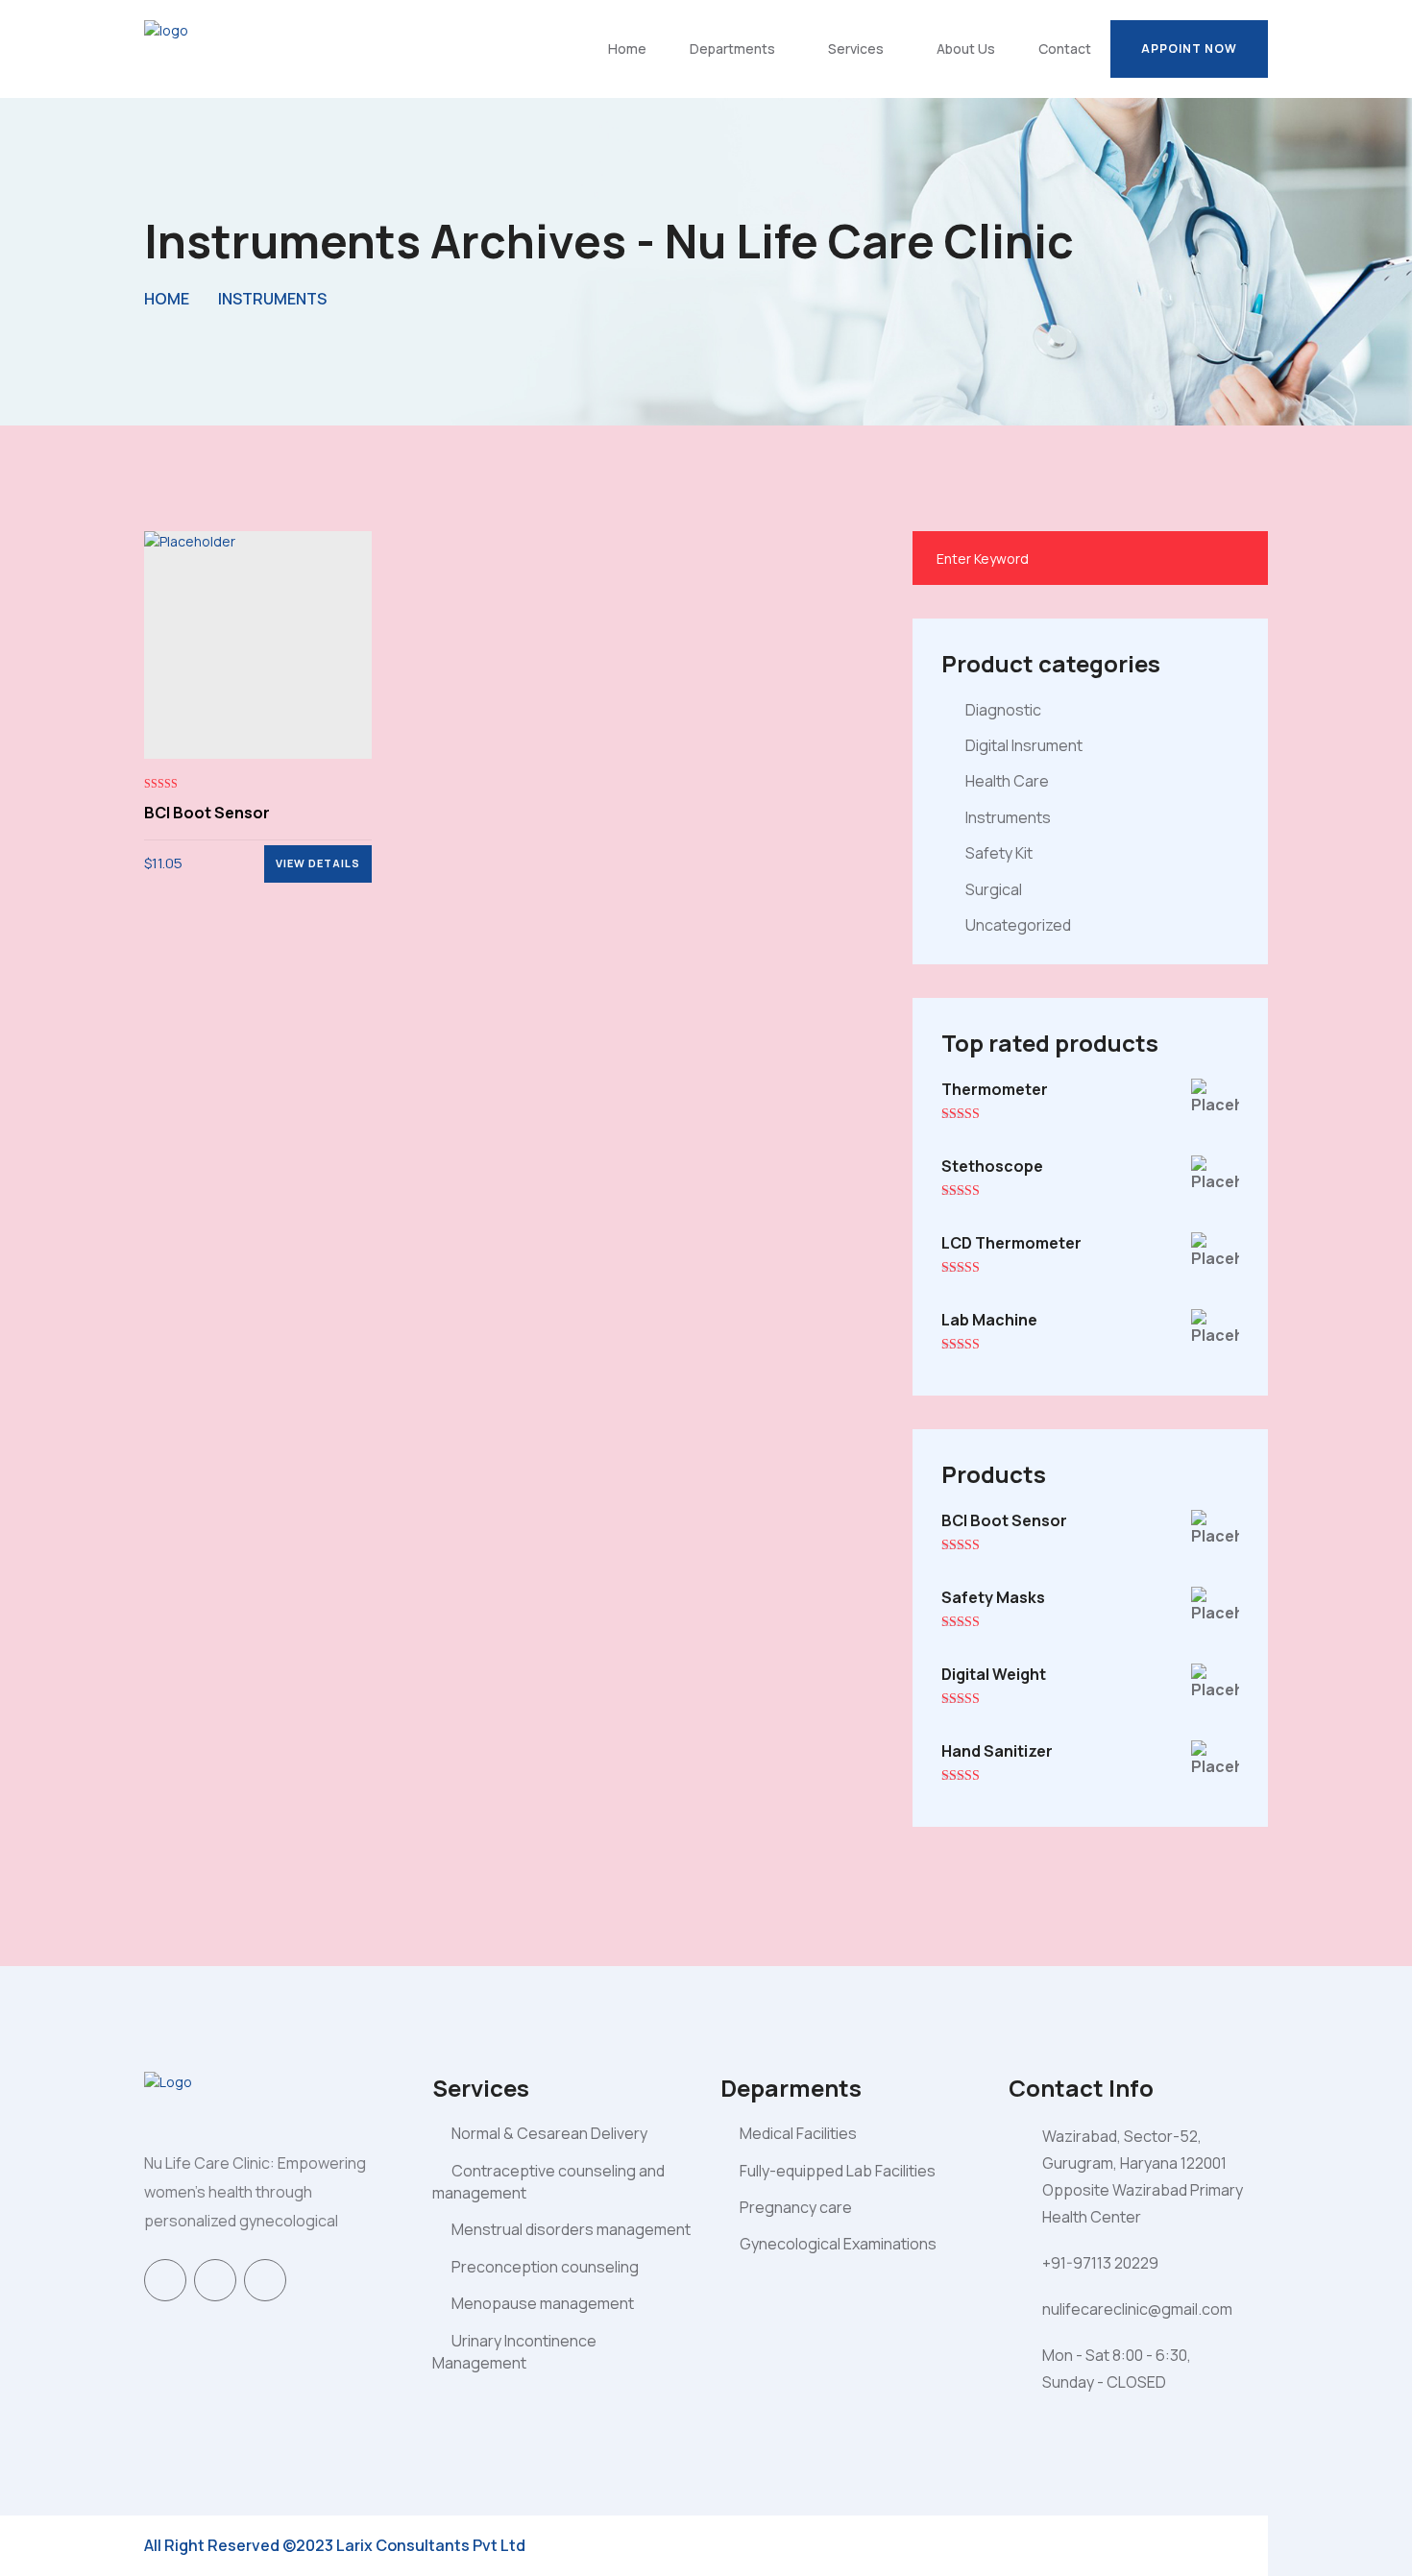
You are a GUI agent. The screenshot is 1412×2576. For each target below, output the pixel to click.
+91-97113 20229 (1100, 2263)
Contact (1065, 49)
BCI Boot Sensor (207, 813)
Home (627, 49)
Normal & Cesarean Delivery (549, 2133)
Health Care (1007, 781)
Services (856, 49)
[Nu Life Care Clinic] (216, 48)
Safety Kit (999, 853)
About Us (966, 49)
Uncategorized (1018, 925)
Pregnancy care (796, 2207)
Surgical (994, 889)
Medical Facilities (798, 2133)
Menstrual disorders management (571, 2229)
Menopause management (543, 2303)
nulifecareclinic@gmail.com (1137, 2309)
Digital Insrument (1024, 745)
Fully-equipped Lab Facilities (838, 2171)
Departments (732, 49)
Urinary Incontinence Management (514, 2352)
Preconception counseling (545, 2267)
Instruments (272, 299)
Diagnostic (1003, 710)
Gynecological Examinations (838, 2244)
